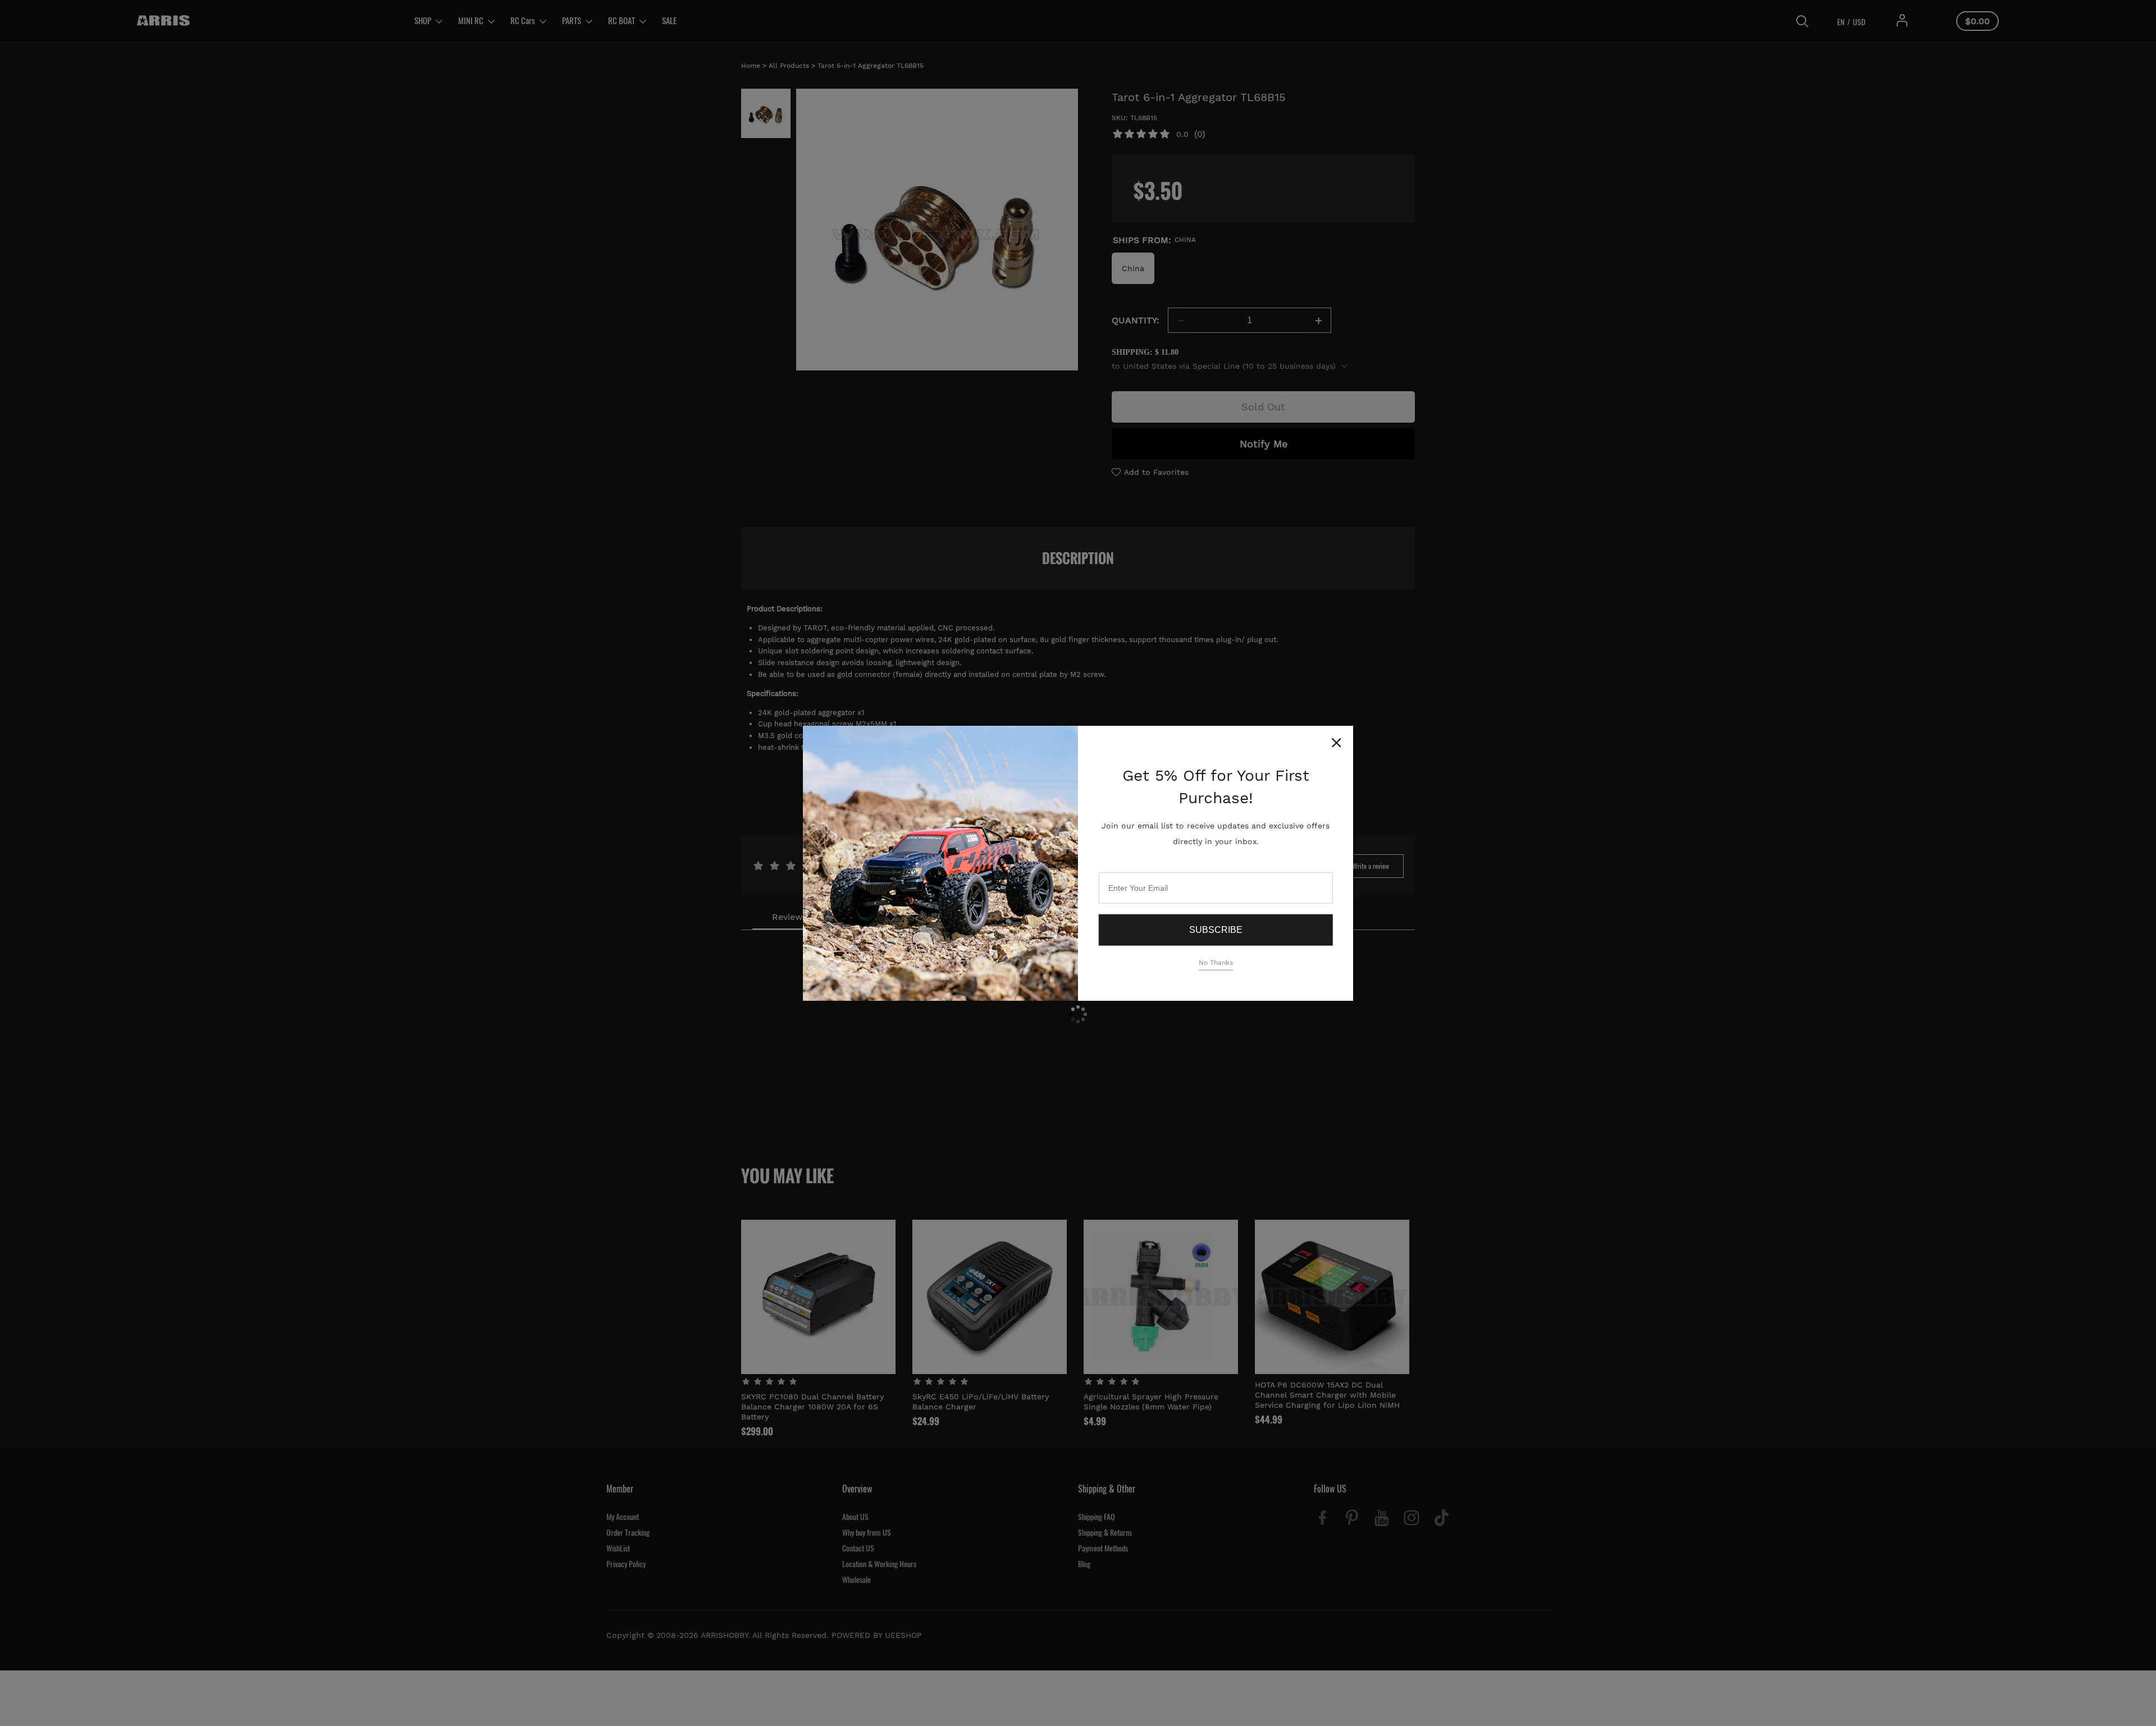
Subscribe (1216, 930)
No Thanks (1216, 963)
